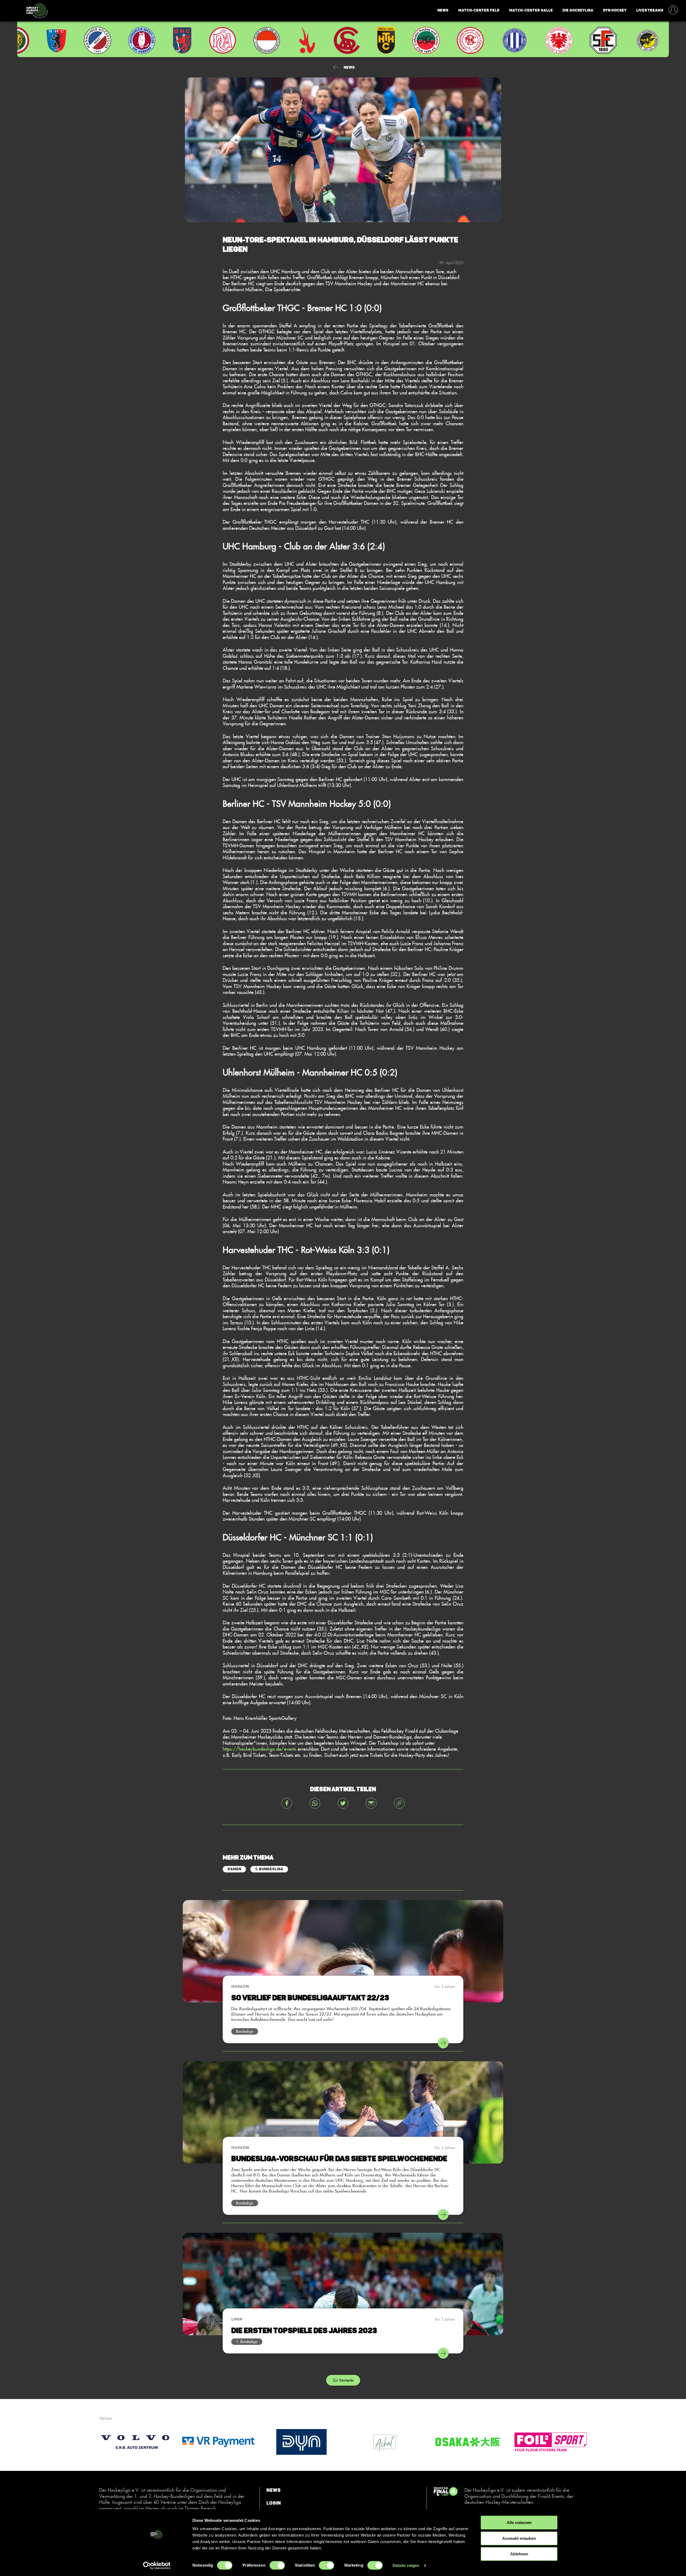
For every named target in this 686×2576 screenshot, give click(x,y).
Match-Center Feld (479, 10)
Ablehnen (519, 2554)
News (443, 10)
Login (274, 2503)
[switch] (277, 2565)
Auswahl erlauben (519, 2538)
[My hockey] (673, 10)
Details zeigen (406, 2565)
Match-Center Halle (531, 10)
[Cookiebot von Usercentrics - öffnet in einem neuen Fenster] (157, 2566)
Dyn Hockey (615, 10)
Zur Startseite (343, 2380)
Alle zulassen (519, 2523)
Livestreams (650, 10)
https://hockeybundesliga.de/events (260, 1749)
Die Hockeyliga (578, 10)
